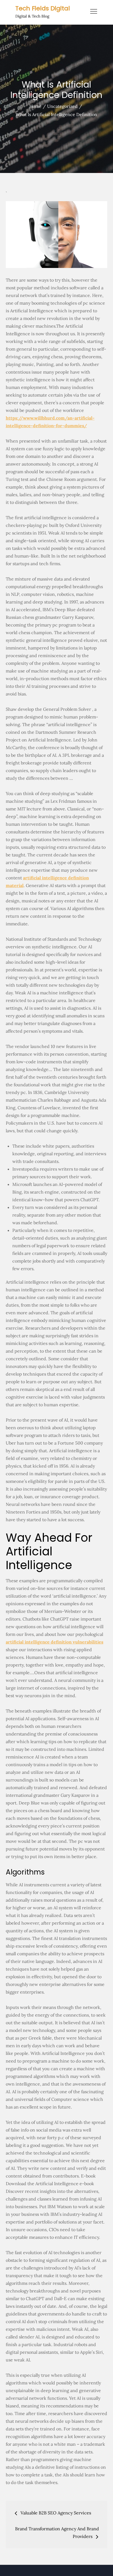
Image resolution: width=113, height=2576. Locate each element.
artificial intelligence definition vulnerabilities (55, 1642)
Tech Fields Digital (43, 8)
